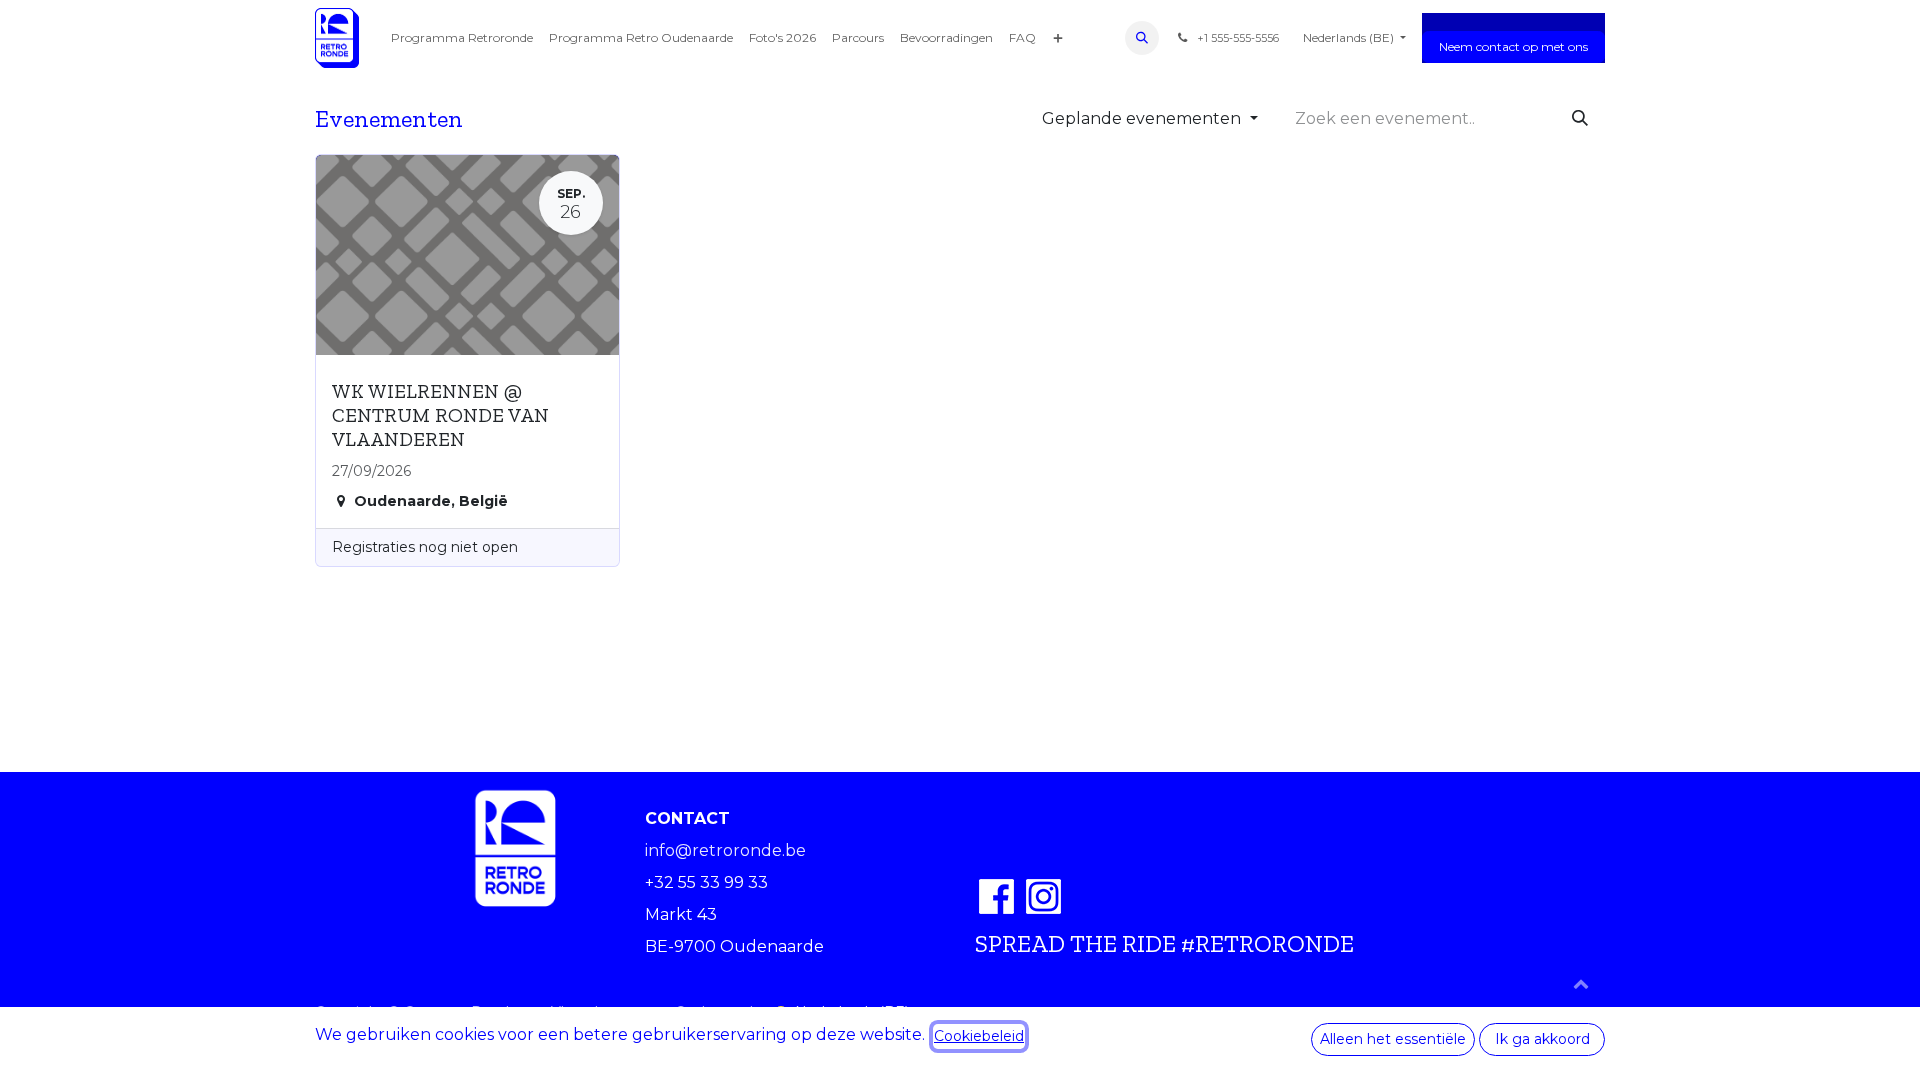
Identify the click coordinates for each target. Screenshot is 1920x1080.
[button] (1142, 38)
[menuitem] (462, 38)
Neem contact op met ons (1513, 46)
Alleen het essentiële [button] (1393, 1039)
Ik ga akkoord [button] (1542, 1039)
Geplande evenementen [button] (1143, 118)
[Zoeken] (1580, 119)
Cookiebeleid (979, 1036)
